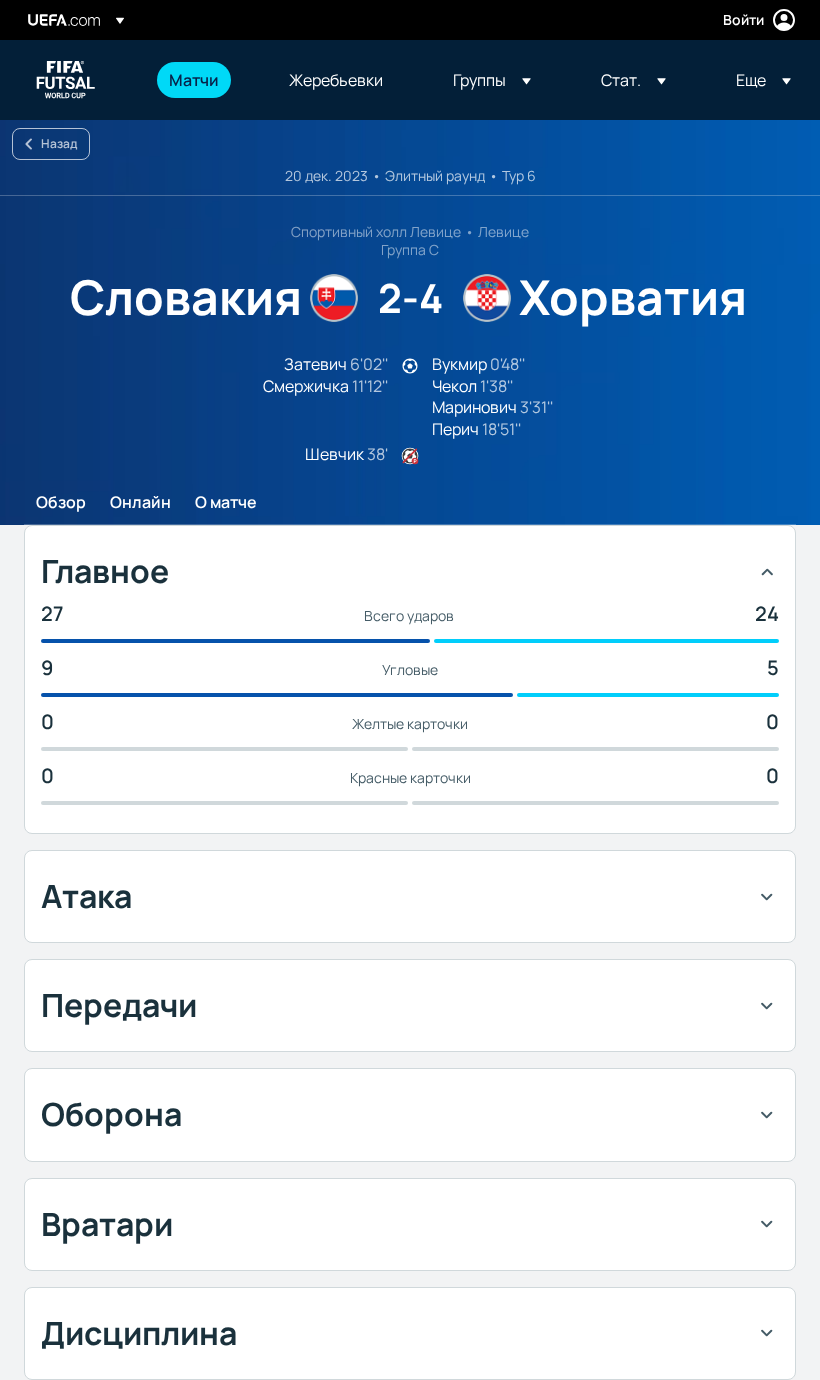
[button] (492, 80)
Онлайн (140, 503)
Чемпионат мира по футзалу (66, 80)
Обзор (61, 503)
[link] (194, 80)
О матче (226, 503)
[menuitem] (204, 80)
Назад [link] (59, 143)
